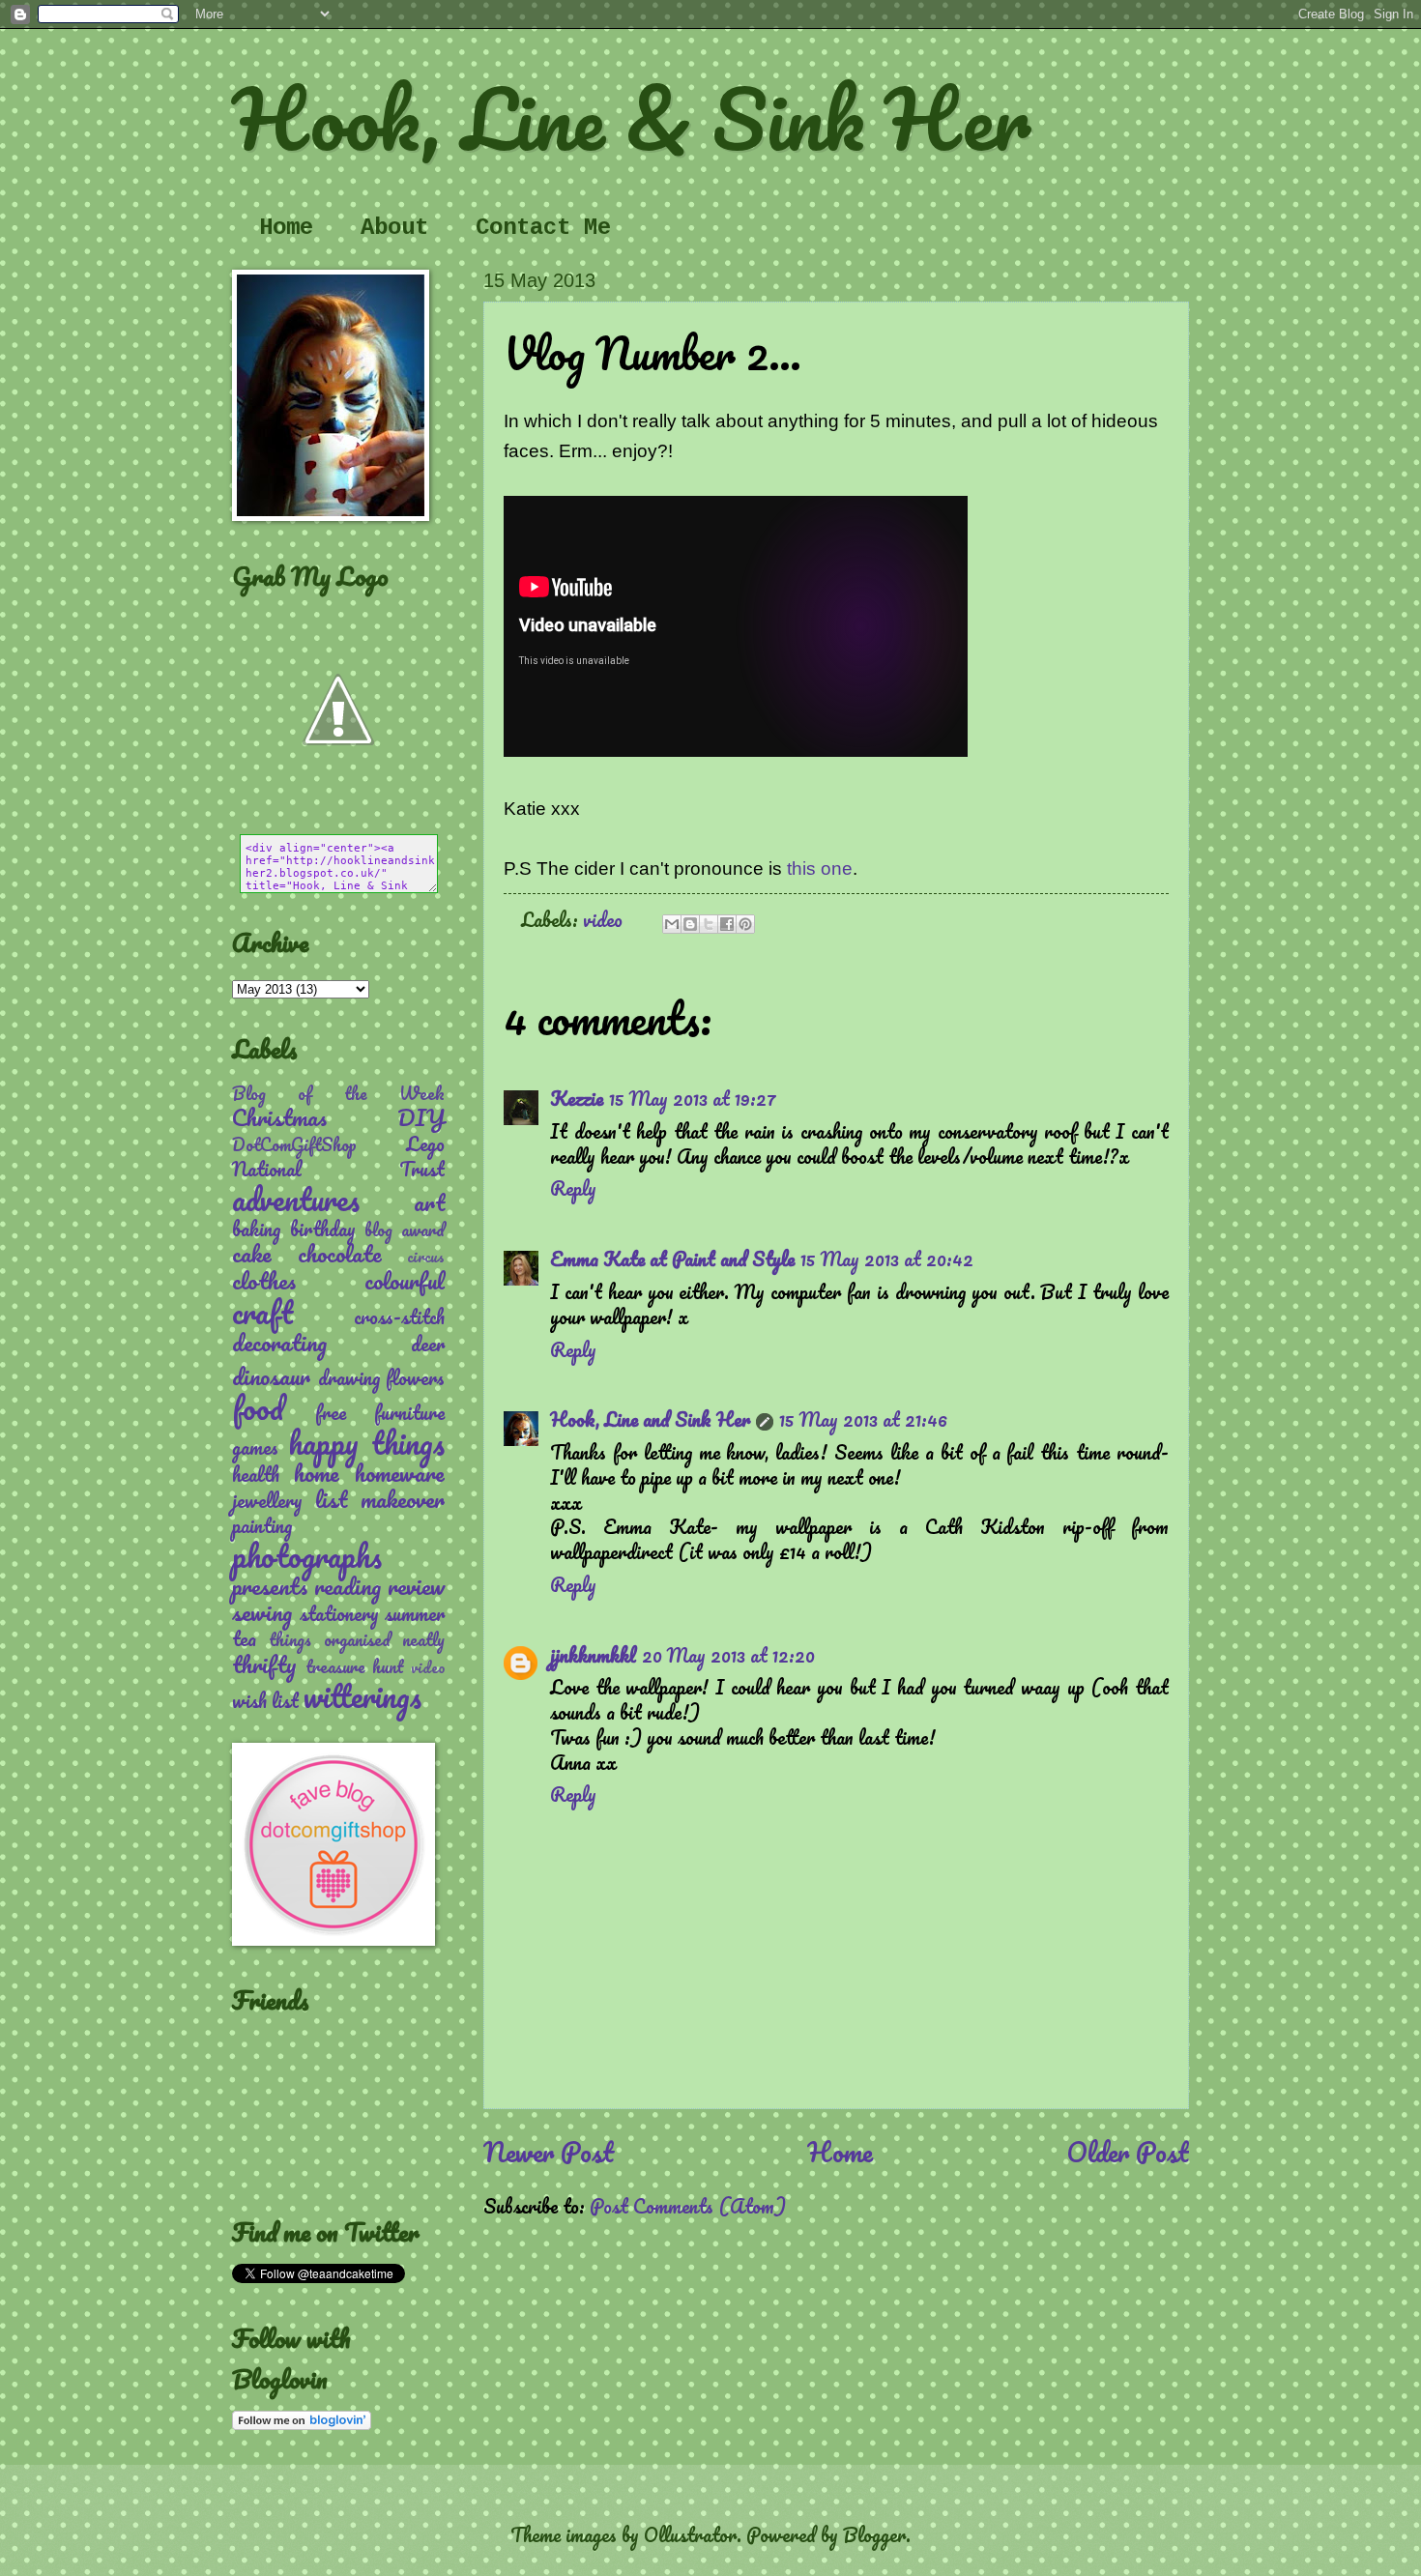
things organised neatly (357, 1639)
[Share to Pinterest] (745, 924)
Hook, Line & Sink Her (631, 118)
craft (262, 1312)
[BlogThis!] (690, 924)
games (255, 1447)
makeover (403, 1499)
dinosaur (271, 1376)
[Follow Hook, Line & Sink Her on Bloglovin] (302, 2422)
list (331, 1499)
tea (244, 1638)
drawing (349, 1377)
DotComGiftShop (294, 1144)
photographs (307, 1556)
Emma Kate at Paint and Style (672, 1259)
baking (256, 1229)
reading (348, 1586)
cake (252, 1253)
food (258, 1408)
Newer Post (549, 2152)
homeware (400, 1473)
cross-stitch (399, 1317)
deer (428, 1344)
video (603, 919)
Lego (425, 1143)
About (394, 228)
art (429, 1202)
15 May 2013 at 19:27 (693, 1098)
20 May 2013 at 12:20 (728, 1655)
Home (286, 228)
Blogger (874, 2534)
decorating (279, 1342)
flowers (415, 1377)
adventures (296, 1199)
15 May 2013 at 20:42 (887, 1259)
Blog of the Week (338, 1093)
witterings (362, 1696)
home (317, 1473)
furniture (409, 1412)
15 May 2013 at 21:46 (863, 1419)
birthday (323, 1229)
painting (262, 1525)
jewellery (267, 1500)
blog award (405, 1230)
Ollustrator (690, 2534)
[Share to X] (709, 924)
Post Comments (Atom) (688, 2206)
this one (820, 868)
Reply (573, 1188)
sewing (262, 1612)
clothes (264, 1280)
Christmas (279, 1117)
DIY (421, 1117)
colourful (405, 1280)
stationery (339, 1613)
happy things (366, 1443)
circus (426, 1257)
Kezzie (577, 1098)
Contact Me (543, 228)
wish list (265, 1700)
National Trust (338, 1169)
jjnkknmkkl (593, 1655)
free (331, 1412)
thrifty (264, 1664)
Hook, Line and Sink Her (650, 1419)
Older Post (1128, 2152)
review (416, 1586)
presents (270, 1586)
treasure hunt (355, 1666)
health (256, 1474)
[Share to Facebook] (727, 924)
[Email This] (672, 924)
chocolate (340, 1253)
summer (415, 1613)
